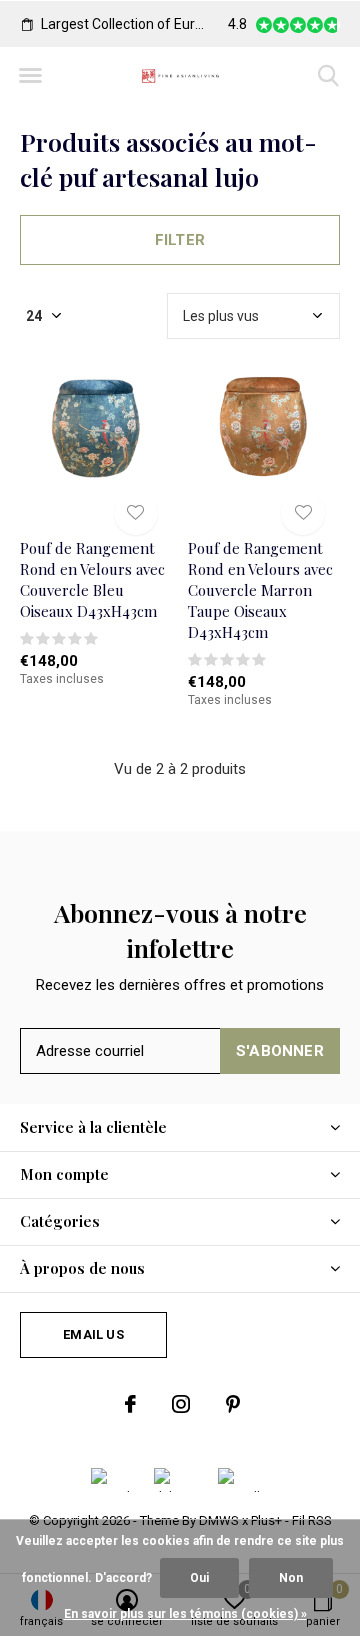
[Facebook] (130, 1404)
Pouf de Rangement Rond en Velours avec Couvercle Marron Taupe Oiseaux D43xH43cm (260, 589)
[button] (30, 76)
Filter (180, 240)
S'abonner (280, 1051)
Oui (199, 1578)
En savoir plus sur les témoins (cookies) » (185, 1614)
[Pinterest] (233, 1404)
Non (291, 1578)
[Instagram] (181, 1404)
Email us (93, 1334)
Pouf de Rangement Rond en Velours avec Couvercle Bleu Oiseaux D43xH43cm (92, 579)
